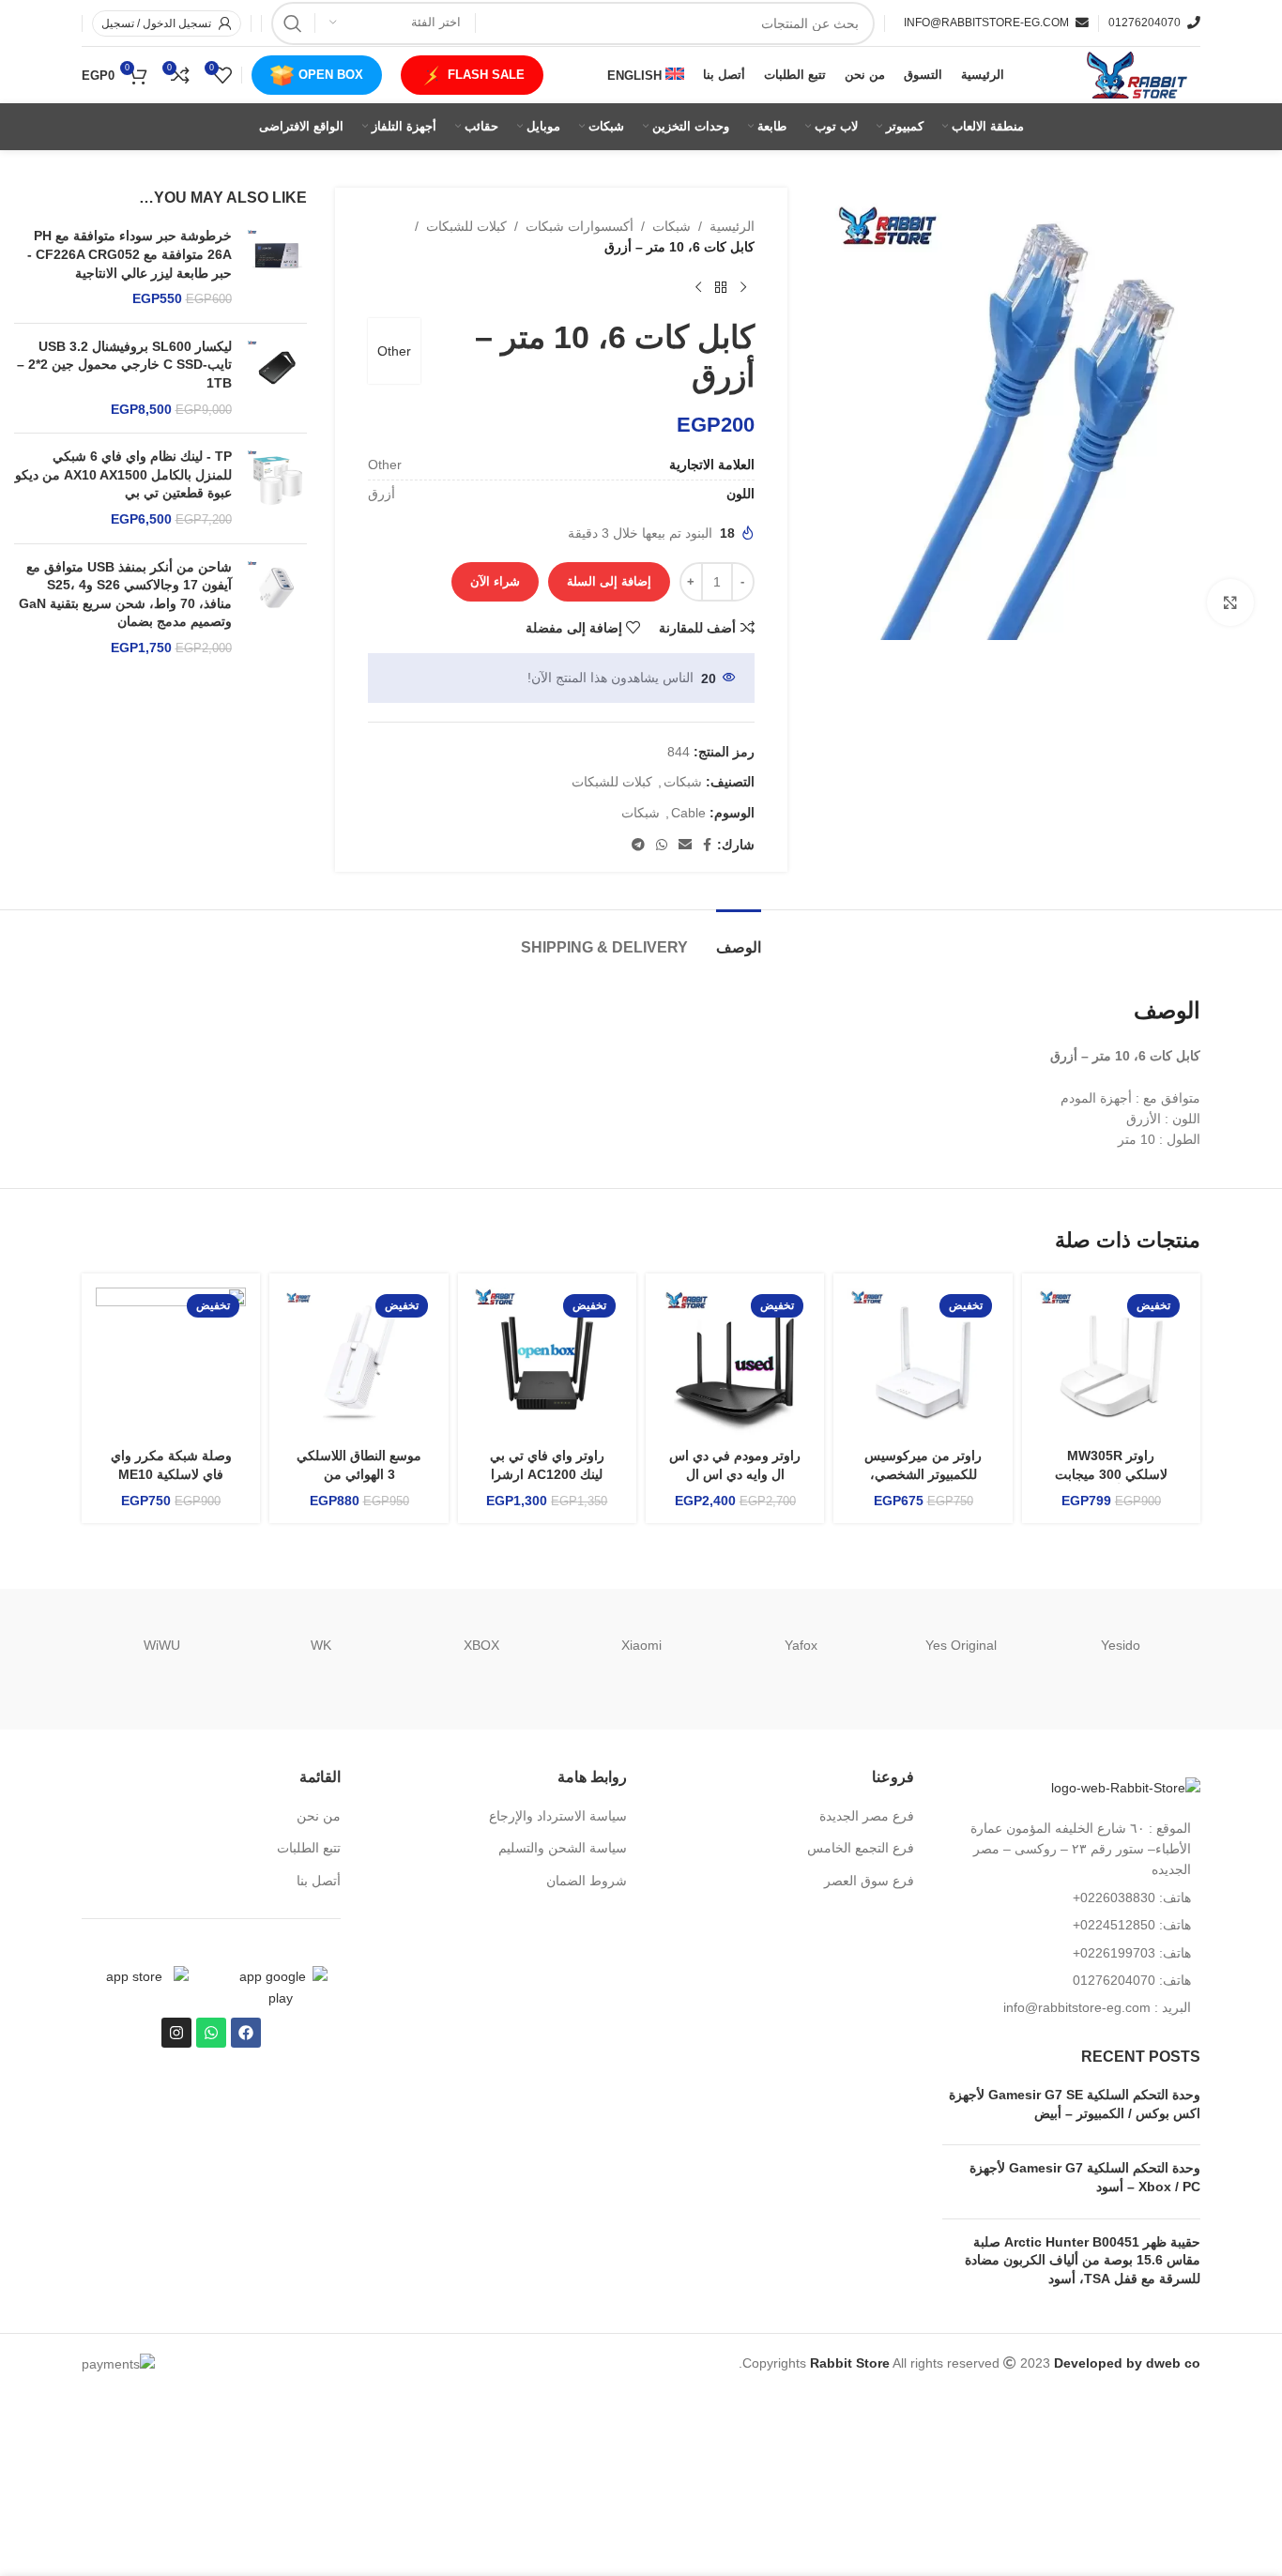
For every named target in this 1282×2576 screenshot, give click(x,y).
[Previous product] (743, 288)
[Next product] (698, 288)
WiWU (162, 1645)
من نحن (319, 1816)
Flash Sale (486, 75)
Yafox (801, 1645)
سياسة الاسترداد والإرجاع (558, 1816)
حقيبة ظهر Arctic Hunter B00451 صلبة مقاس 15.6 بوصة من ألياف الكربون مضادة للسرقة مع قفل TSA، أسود (1083, 2260)
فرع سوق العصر (869, 1881)
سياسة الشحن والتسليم (563, 1848)
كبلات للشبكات (466, 226)
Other (394, 351)
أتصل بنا (319, 1881)
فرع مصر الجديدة (867, 1816)
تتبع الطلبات (309, 1848)
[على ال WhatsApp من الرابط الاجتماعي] (662, 845)
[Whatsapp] (211, 2033)
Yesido (1121, 1645)
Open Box (331, 75)
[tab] (739, 938)
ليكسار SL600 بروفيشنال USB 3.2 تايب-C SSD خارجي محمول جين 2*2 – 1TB (124, 365)
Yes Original (961, 1645)
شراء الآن (495, 581)
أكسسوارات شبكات (580, 226)
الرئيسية (732, 226)
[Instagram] (176, 2033)
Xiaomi (641, 1645)
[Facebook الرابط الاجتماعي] (707, 845)
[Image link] (1126, 1787)
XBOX (481, 1645)
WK (321, 1645)
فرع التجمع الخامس (861, 1848)
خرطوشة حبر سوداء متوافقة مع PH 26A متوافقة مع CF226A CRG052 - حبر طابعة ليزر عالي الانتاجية (130, 254)
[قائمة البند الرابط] (1072, 1898)
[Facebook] (246, 2033)
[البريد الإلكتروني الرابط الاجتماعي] (685, 845)
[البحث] (293, 23)
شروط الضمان (587, 1881)
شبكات (672, 226)
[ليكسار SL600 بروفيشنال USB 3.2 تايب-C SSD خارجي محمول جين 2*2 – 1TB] (276, 378)
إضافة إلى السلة (609, 581)
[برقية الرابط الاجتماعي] (638, 845)
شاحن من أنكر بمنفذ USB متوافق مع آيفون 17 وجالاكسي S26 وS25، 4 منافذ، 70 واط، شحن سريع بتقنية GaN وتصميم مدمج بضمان (125, 594)
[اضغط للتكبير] (1230, 602)
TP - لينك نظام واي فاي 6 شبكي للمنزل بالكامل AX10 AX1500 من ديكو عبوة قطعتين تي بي (123, 474)
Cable (688, 813)
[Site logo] (1135, 74)
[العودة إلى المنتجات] (721, 288)
